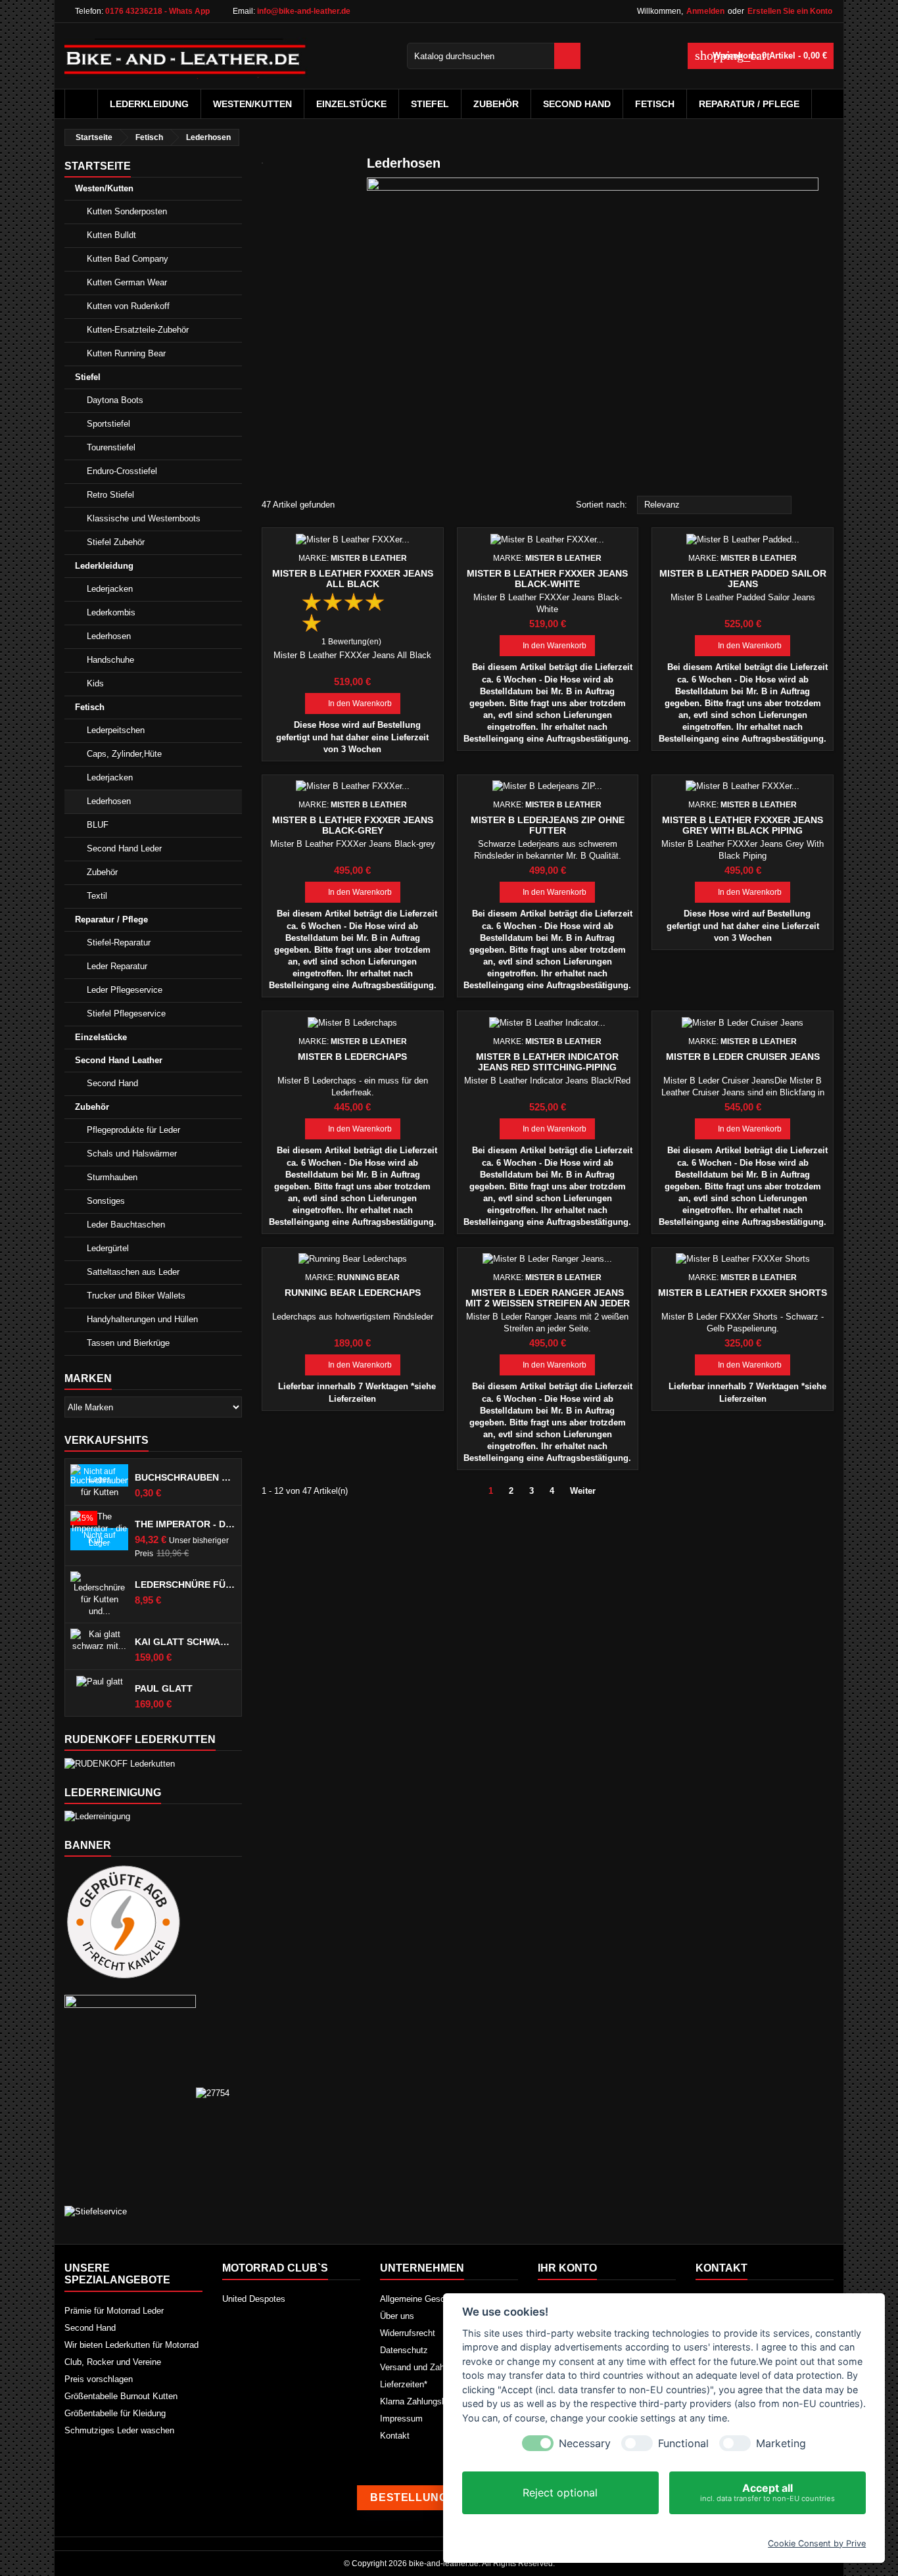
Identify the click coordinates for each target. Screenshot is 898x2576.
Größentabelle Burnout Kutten (121, 2396)
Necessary (585, 2444)
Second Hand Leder (124, 848)
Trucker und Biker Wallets (136, 1296)
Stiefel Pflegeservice (126, 1014)
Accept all (768, 2492)
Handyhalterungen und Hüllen (142, 1319)
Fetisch (655, 104)
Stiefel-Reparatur (119, 942)
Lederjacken (110, 589)
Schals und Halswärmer (132, 1154)
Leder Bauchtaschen (126, 1225)
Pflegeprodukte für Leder (133, 1130)
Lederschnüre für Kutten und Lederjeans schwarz (185, 1585)
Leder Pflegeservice (125, 990)
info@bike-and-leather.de (304, 11)
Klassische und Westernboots (144, 518)
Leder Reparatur (117, 966)
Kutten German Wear (127, 282)
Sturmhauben (112, 1177)
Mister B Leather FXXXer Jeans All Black (353, 579)
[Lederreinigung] (97, 1816)
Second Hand (577, 104)
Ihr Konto (567, 2268)
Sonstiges (106, 1201)
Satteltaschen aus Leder (133, 1272)
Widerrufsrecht (408, 2333)
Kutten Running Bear (126, 353)
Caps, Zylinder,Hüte (124, 754)
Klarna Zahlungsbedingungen (435, 2401)
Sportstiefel (108, 424)
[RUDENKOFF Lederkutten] (120, 1763)
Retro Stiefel (110, 495)
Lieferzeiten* (404, 2384)
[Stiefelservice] (96, 2211)
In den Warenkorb (353, 704)
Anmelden (705, 11)
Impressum (401, 2419)
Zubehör (496, 104)
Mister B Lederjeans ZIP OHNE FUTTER (548, 825)
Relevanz (715, 506)
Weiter (588, 1492)
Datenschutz (404, 2350)
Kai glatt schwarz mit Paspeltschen (185, 1642)
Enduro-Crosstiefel (122, 471)
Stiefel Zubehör (116, 542)
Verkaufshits (106, 1440)
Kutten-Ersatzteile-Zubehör (138, 330)
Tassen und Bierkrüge (128, 1343)
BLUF (98, 825)
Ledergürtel (108, 1248)
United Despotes (254, 2299)
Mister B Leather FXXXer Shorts (743, 1293)
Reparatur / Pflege (749, 104)
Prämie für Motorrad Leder (114, 2311)
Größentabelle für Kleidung (115, 2413)
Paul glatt (164, 1688)
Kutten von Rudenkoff (128, 306)
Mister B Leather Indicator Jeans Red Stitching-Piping (547, 1062)
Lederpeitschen (116, 730)
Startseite (98, 166)
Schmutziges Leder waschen (119, 2430)
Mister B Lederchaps (352, 1057)
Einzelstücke (351, 104)
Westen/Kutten (252, 104)
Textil (97, 896)
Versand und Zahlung (420, 2367)
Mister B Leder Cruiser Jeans (743, 1057)
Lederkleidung (149, 104)
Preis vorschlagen (99, 2379)
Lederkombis (111, 612)
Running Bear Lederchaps (353, 1293)
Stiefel (430, 104)
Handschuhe (110, 660)
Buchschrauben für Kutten (185, 1477)
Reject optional (560, 2493)
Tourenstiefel (111, 447)
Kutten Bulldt (111, 235)
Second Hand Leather (119, 1060)
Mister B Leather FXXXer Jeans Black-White (547, 579)
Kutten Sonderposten (127, 211)
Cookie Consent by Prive (817, 2543)
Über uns (397, 2316)
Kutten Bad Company (128, 259)
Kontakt (395, 2436)
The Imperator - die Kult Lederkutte (185, 1524)
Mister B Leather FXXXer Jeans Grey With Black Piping (743, 825)
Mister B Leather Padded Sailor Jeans (743, 579)
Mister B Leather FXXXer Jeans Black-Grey (353, 825)
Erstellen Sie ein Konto (790, 11)
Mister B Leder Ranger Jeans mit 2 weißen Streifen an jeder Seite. (548, 1303)
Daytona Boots (115, 400)
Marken (88, 1378)
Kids (95, 683)
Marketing (781, 2444)
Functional (683, 2444)
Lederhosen (109, 636)
